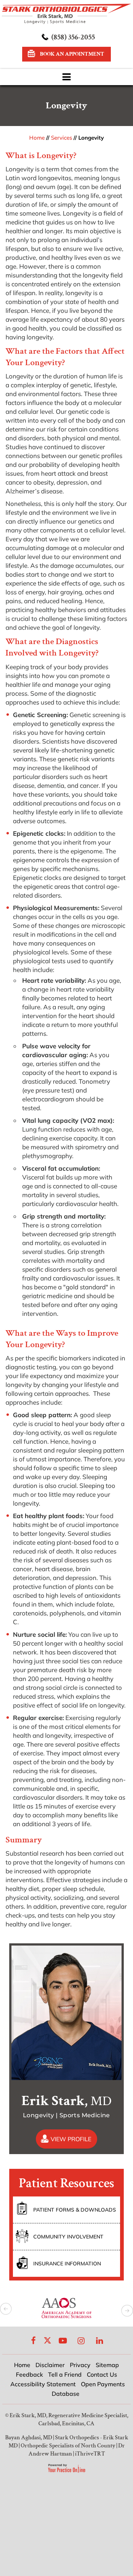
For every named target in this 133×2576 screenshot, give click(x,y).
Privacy (80, 2365)
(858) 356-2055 (73, 37)
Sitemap (107, 2365)
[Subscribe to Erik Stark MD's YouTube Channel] (63, 2340)
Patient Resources (66, 2183)
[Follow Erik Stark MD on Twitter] (47, 2340)
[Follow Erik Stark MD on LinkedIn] (100, 2340)
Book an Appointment (72, 54)
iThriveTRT (90, 2454)
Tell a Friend (65, 2374)
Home (37, 138)
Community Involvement (68, 2237)
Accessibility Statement (43, 2384)
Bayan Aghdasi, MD (29, 2438)
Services (62, 138)
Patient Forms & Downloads (75, 2210)
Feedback (29, 2374)
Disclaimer (50, 2365)
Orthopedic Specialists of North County (68, 2446)
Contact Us (102, 2374)
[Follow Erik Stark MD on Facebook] (34, 2340)
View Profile (71, 2139)
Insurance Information (67, 2264)
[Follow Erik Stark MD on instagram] (81, 2340)
